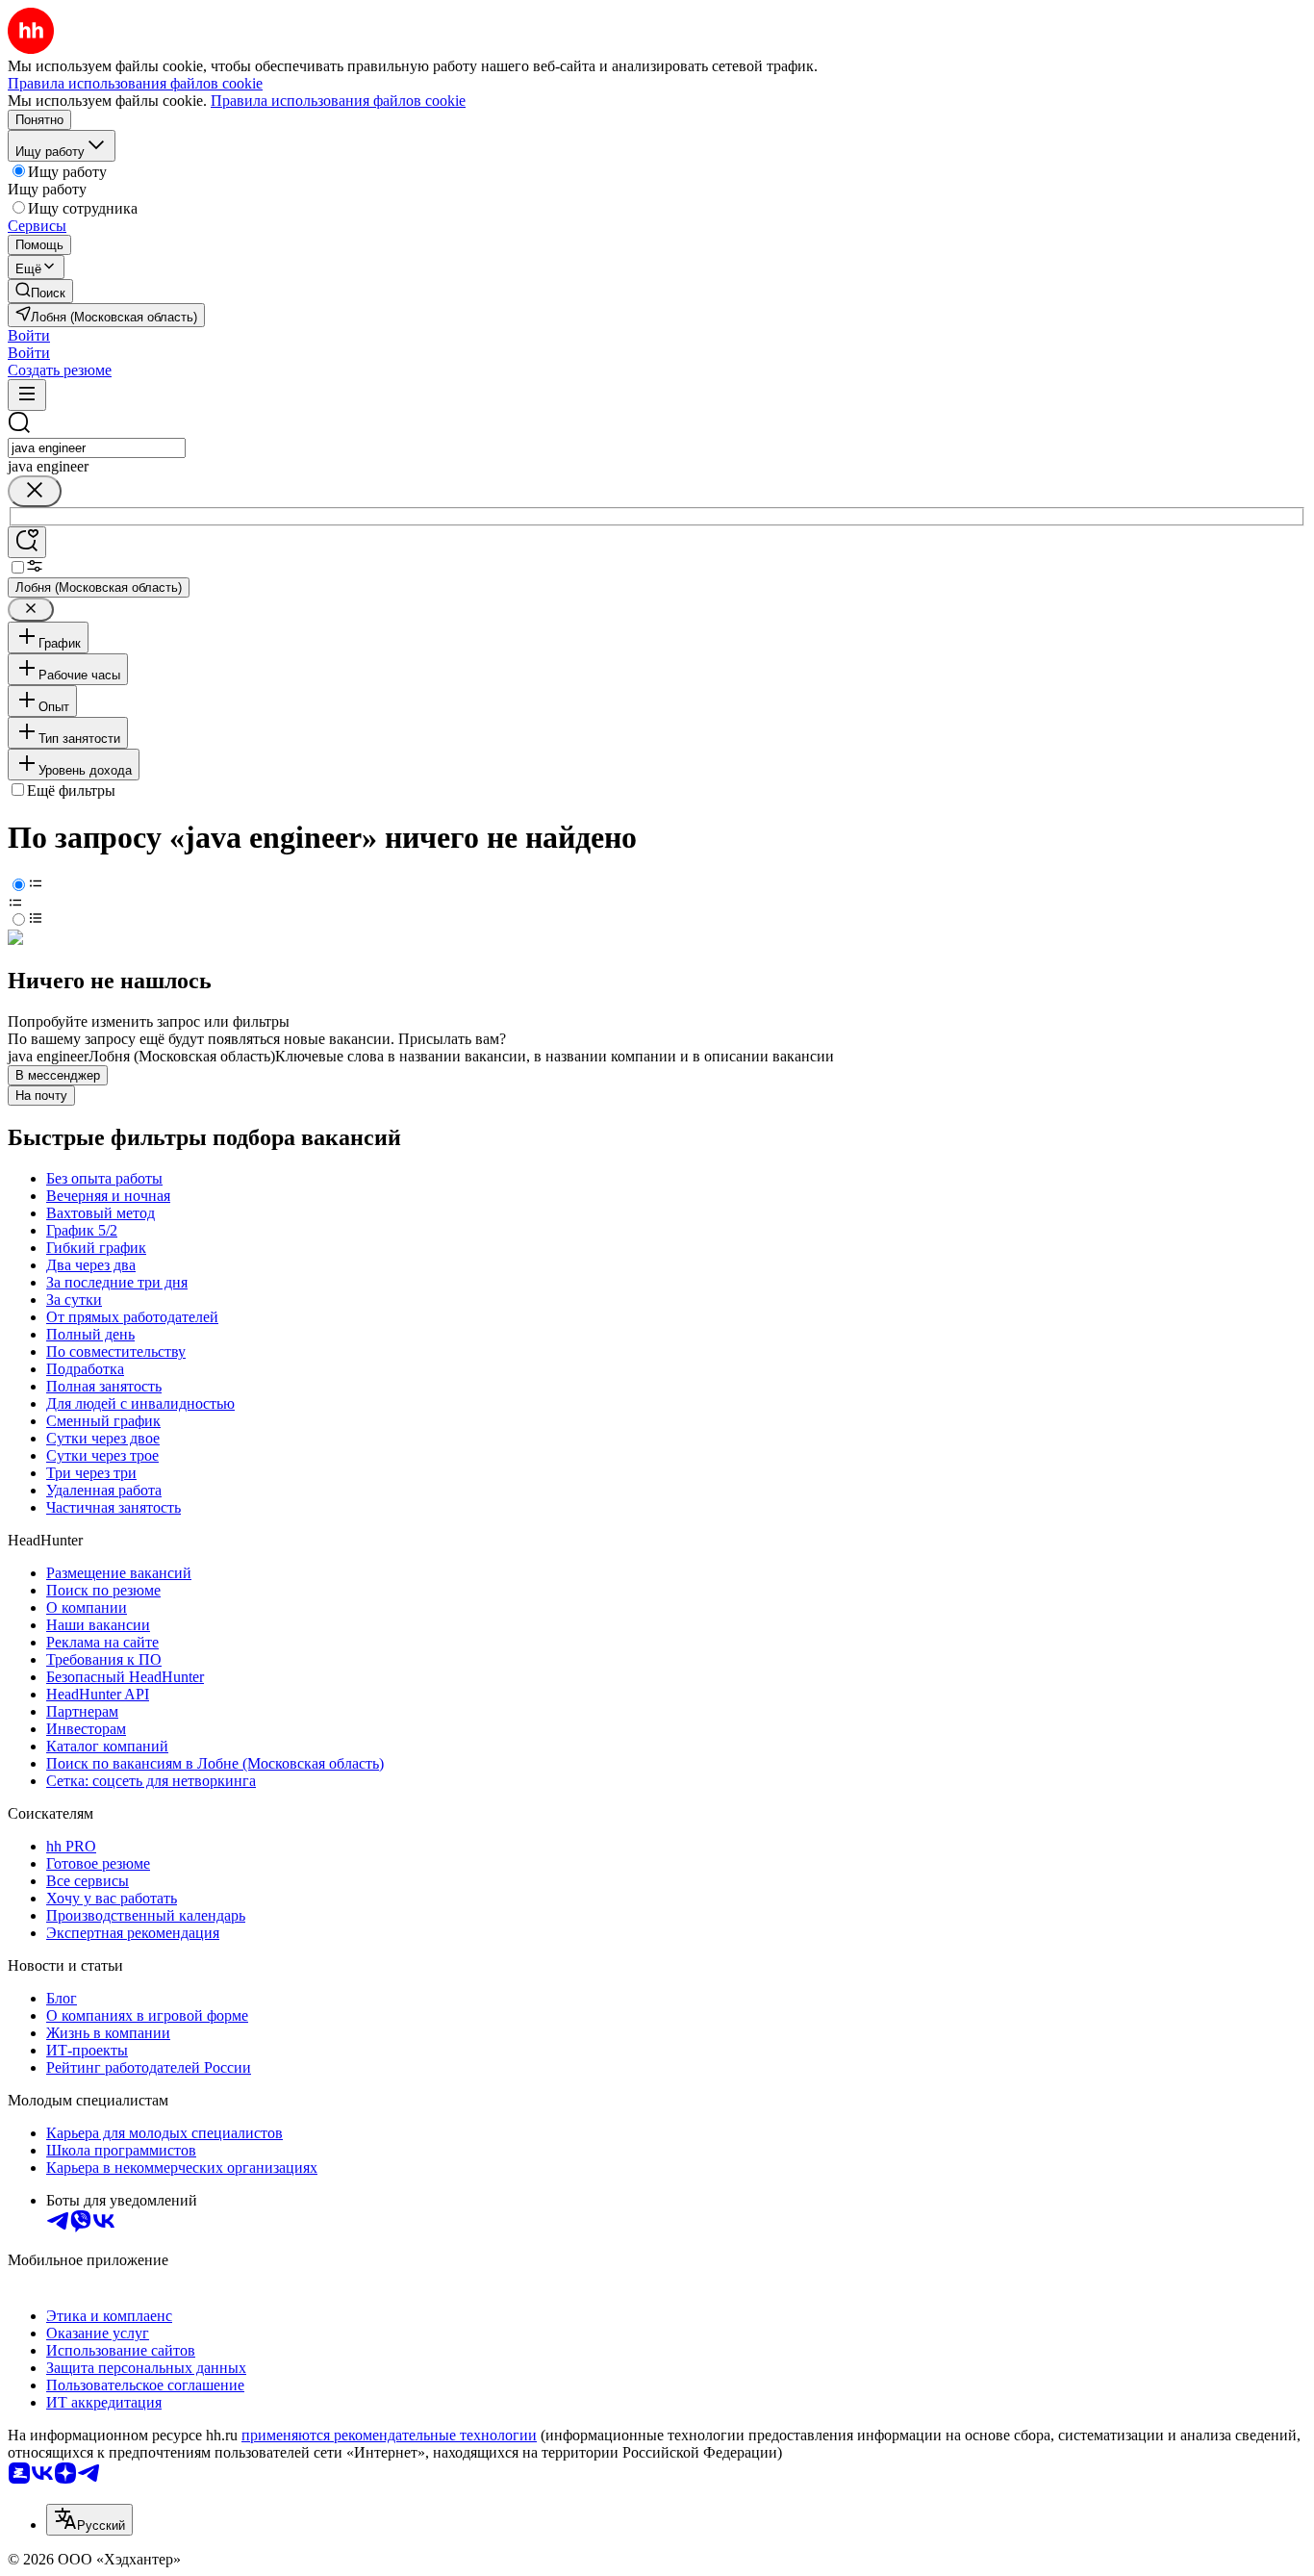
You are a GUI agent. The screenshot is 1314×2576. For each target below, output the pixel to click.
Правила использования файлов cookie (338, 101)
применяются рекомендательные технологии (389, 2435)
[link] (40, 291)
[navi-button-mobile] (27, 395)
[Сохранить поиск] (27, 542)
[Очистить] (35, 491)
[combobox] (97, 448)
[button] (29, 335)
